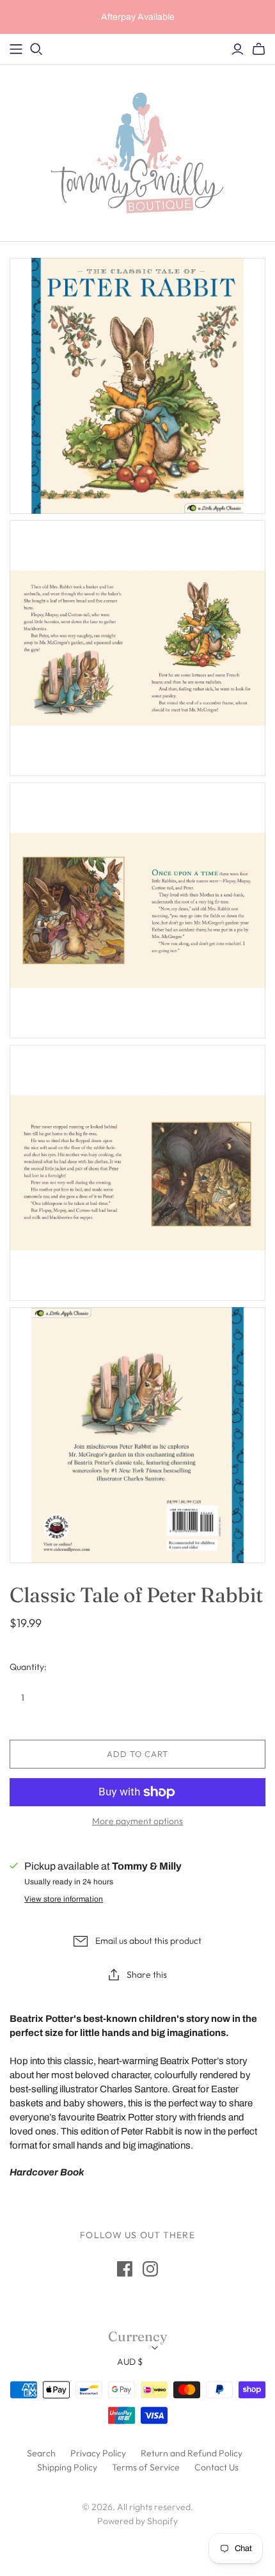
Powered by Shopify (137, 2521)
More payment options (137, 1821)
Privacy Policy (98, 2453)
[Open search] (36, 49)
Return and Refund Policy (192, 2453)
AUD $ (130, 2362)
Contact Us (216, 2467)
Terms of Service (146, 2467)
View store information (64, 1899)
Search (41, 2453)
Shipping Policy (67, 2467)
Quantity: (28, 1667)
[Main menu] (16, 49)
